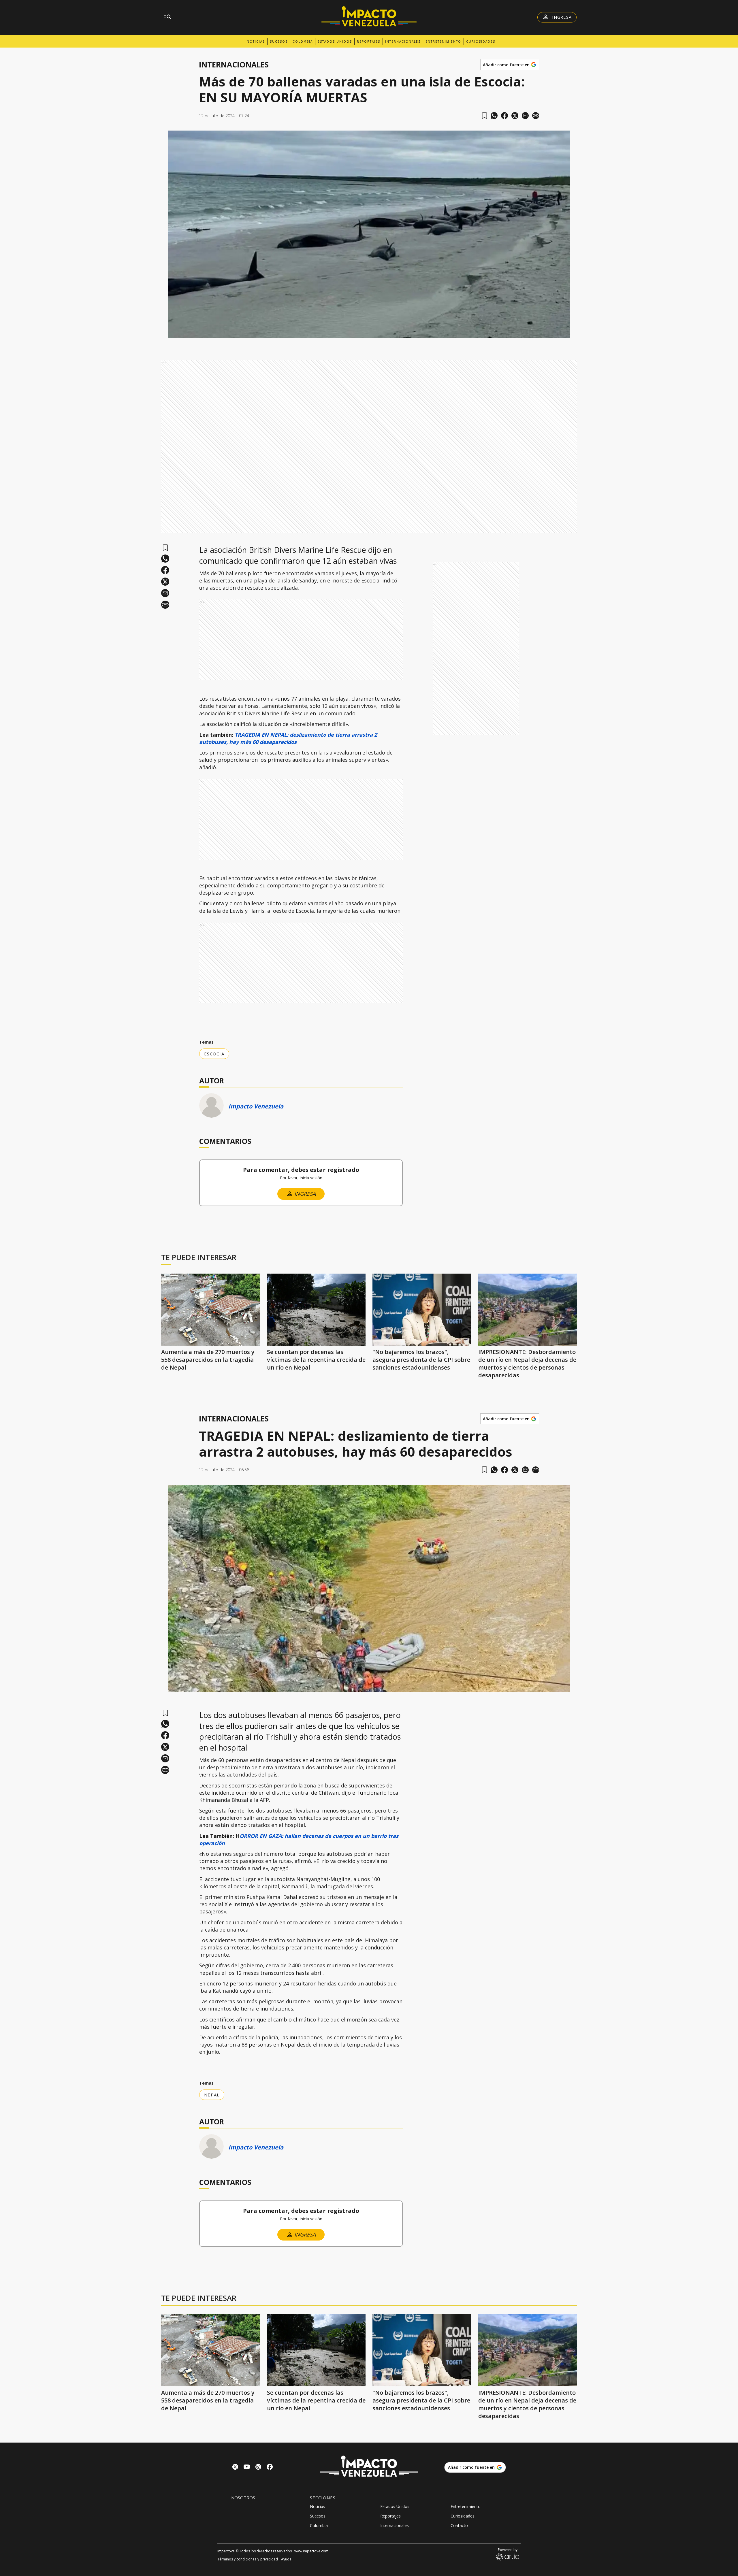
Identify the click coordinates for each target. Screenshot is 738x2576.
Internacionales (403, 42)
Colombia (303, 42)
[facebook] (504, 116)
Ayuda (286, 2559)
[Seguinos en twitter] (235, 2467)
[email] (525, 116)
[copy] (536, 116)
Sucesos (279, 42)
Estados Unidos (335, 42)
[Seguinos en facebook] (270, 2467)
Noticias (256, 42)
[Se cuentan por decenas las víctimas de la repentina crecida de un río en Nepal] (316, 1310)
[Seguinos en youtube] (247, 2467)
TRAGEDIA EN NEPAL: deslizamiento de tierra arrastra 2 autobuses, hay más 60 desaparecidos (288, 738)
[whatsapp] (494, 116)
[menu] (168, 17)
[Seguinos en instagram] (258, 2467)
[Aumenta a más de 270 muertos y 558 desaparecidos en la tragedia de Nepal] (211, 1310)
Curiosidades (481, 42)
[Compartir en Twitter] (515, 116)
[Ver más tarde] (484, 116)
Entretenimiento (443, 42)
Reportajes (369, 42)
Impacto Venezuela (256, 1106)
